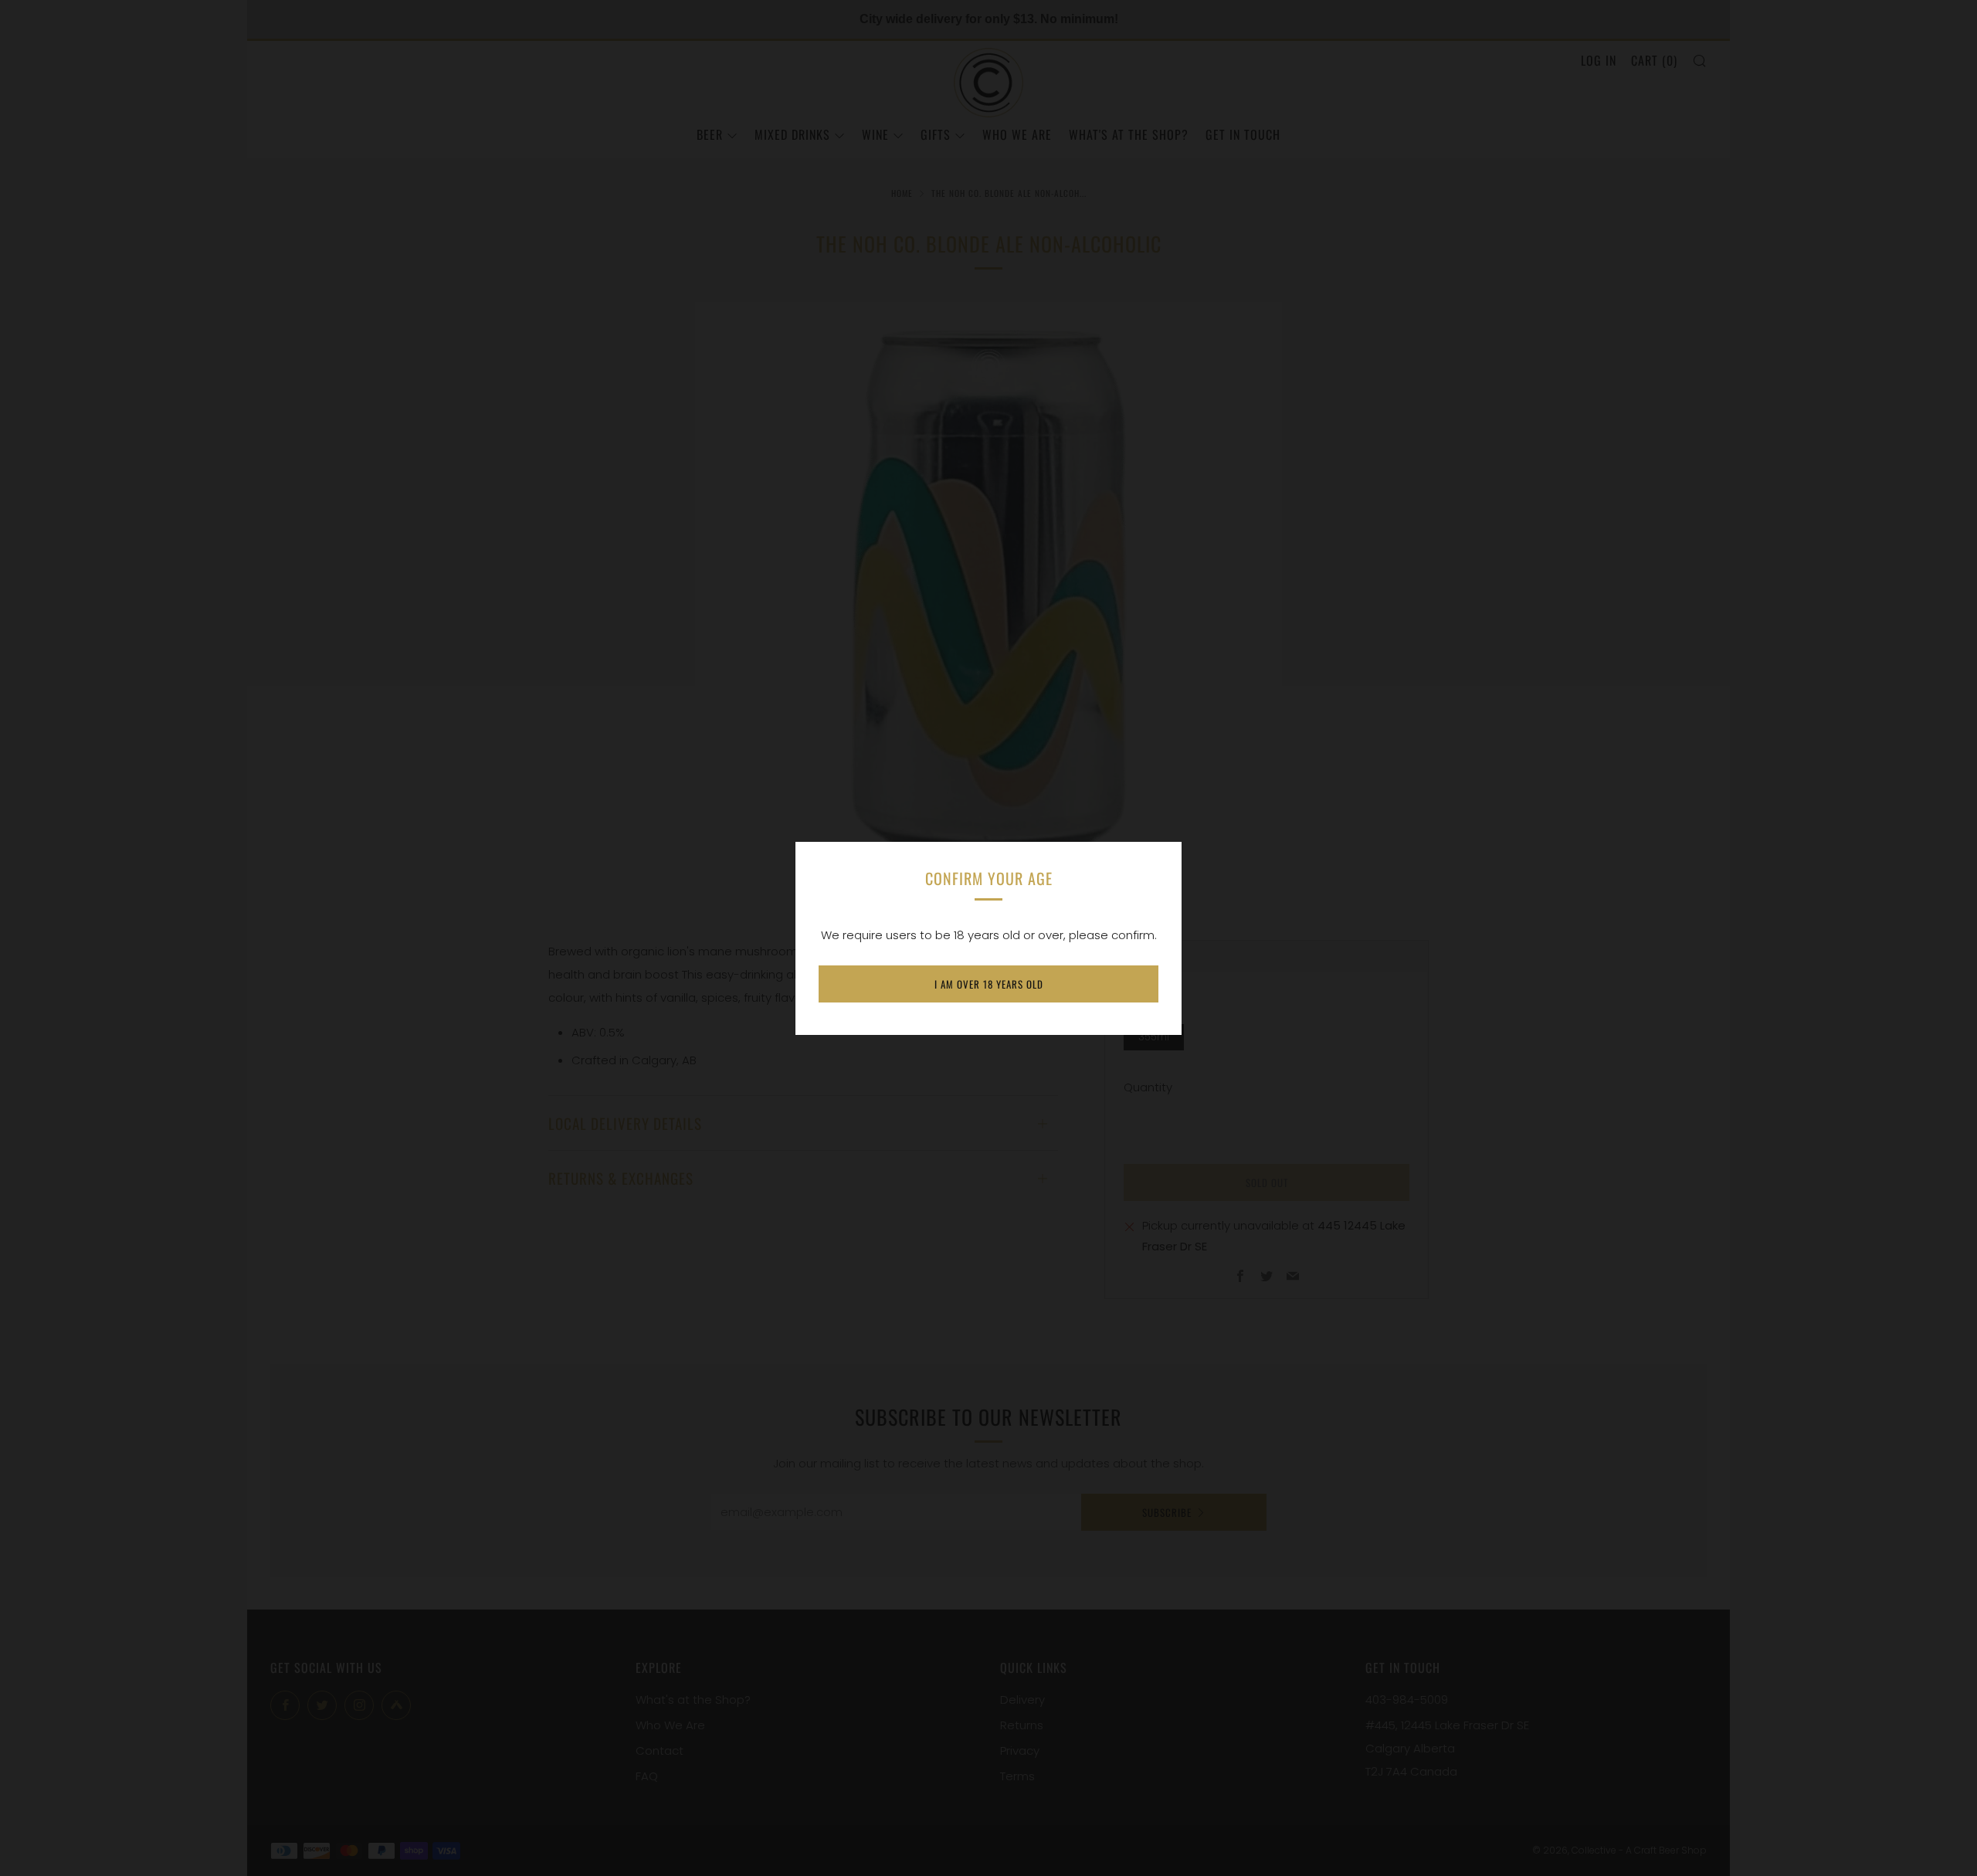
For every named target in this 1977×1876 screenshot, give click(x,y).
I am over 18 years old (989, 984)
